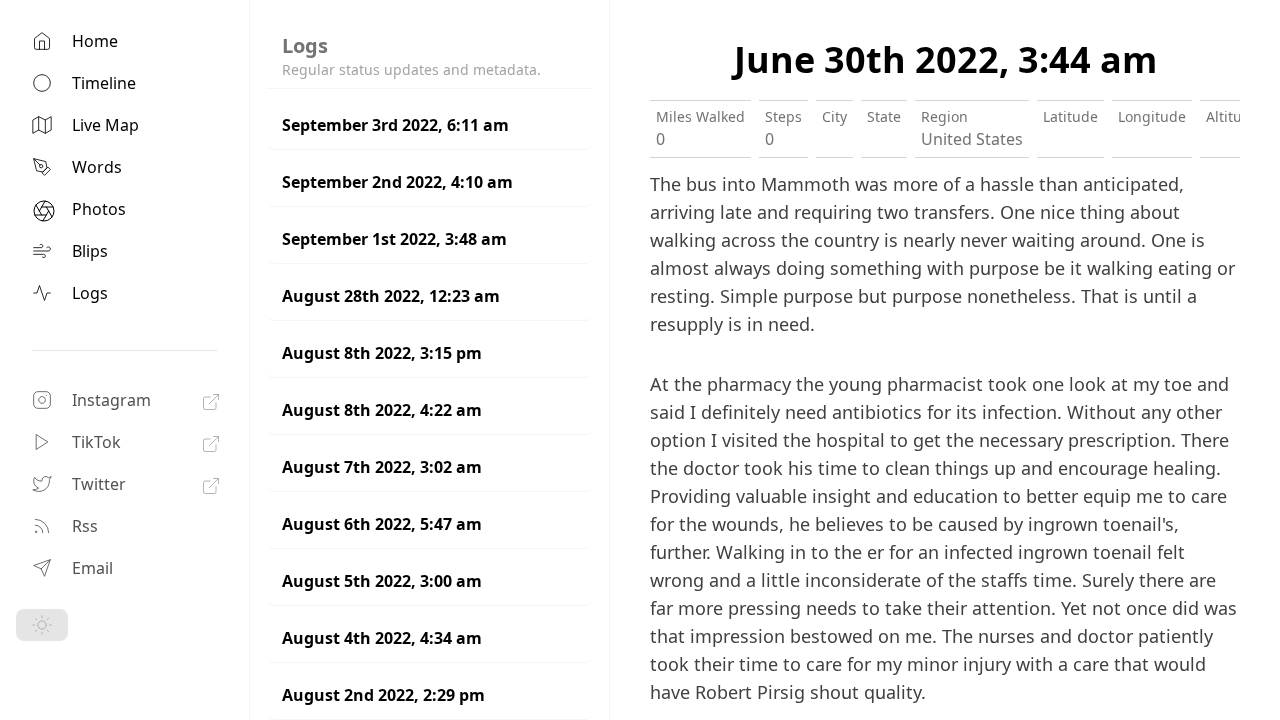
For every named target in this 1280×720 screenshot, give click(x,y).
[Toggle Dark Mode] (42, 625)
